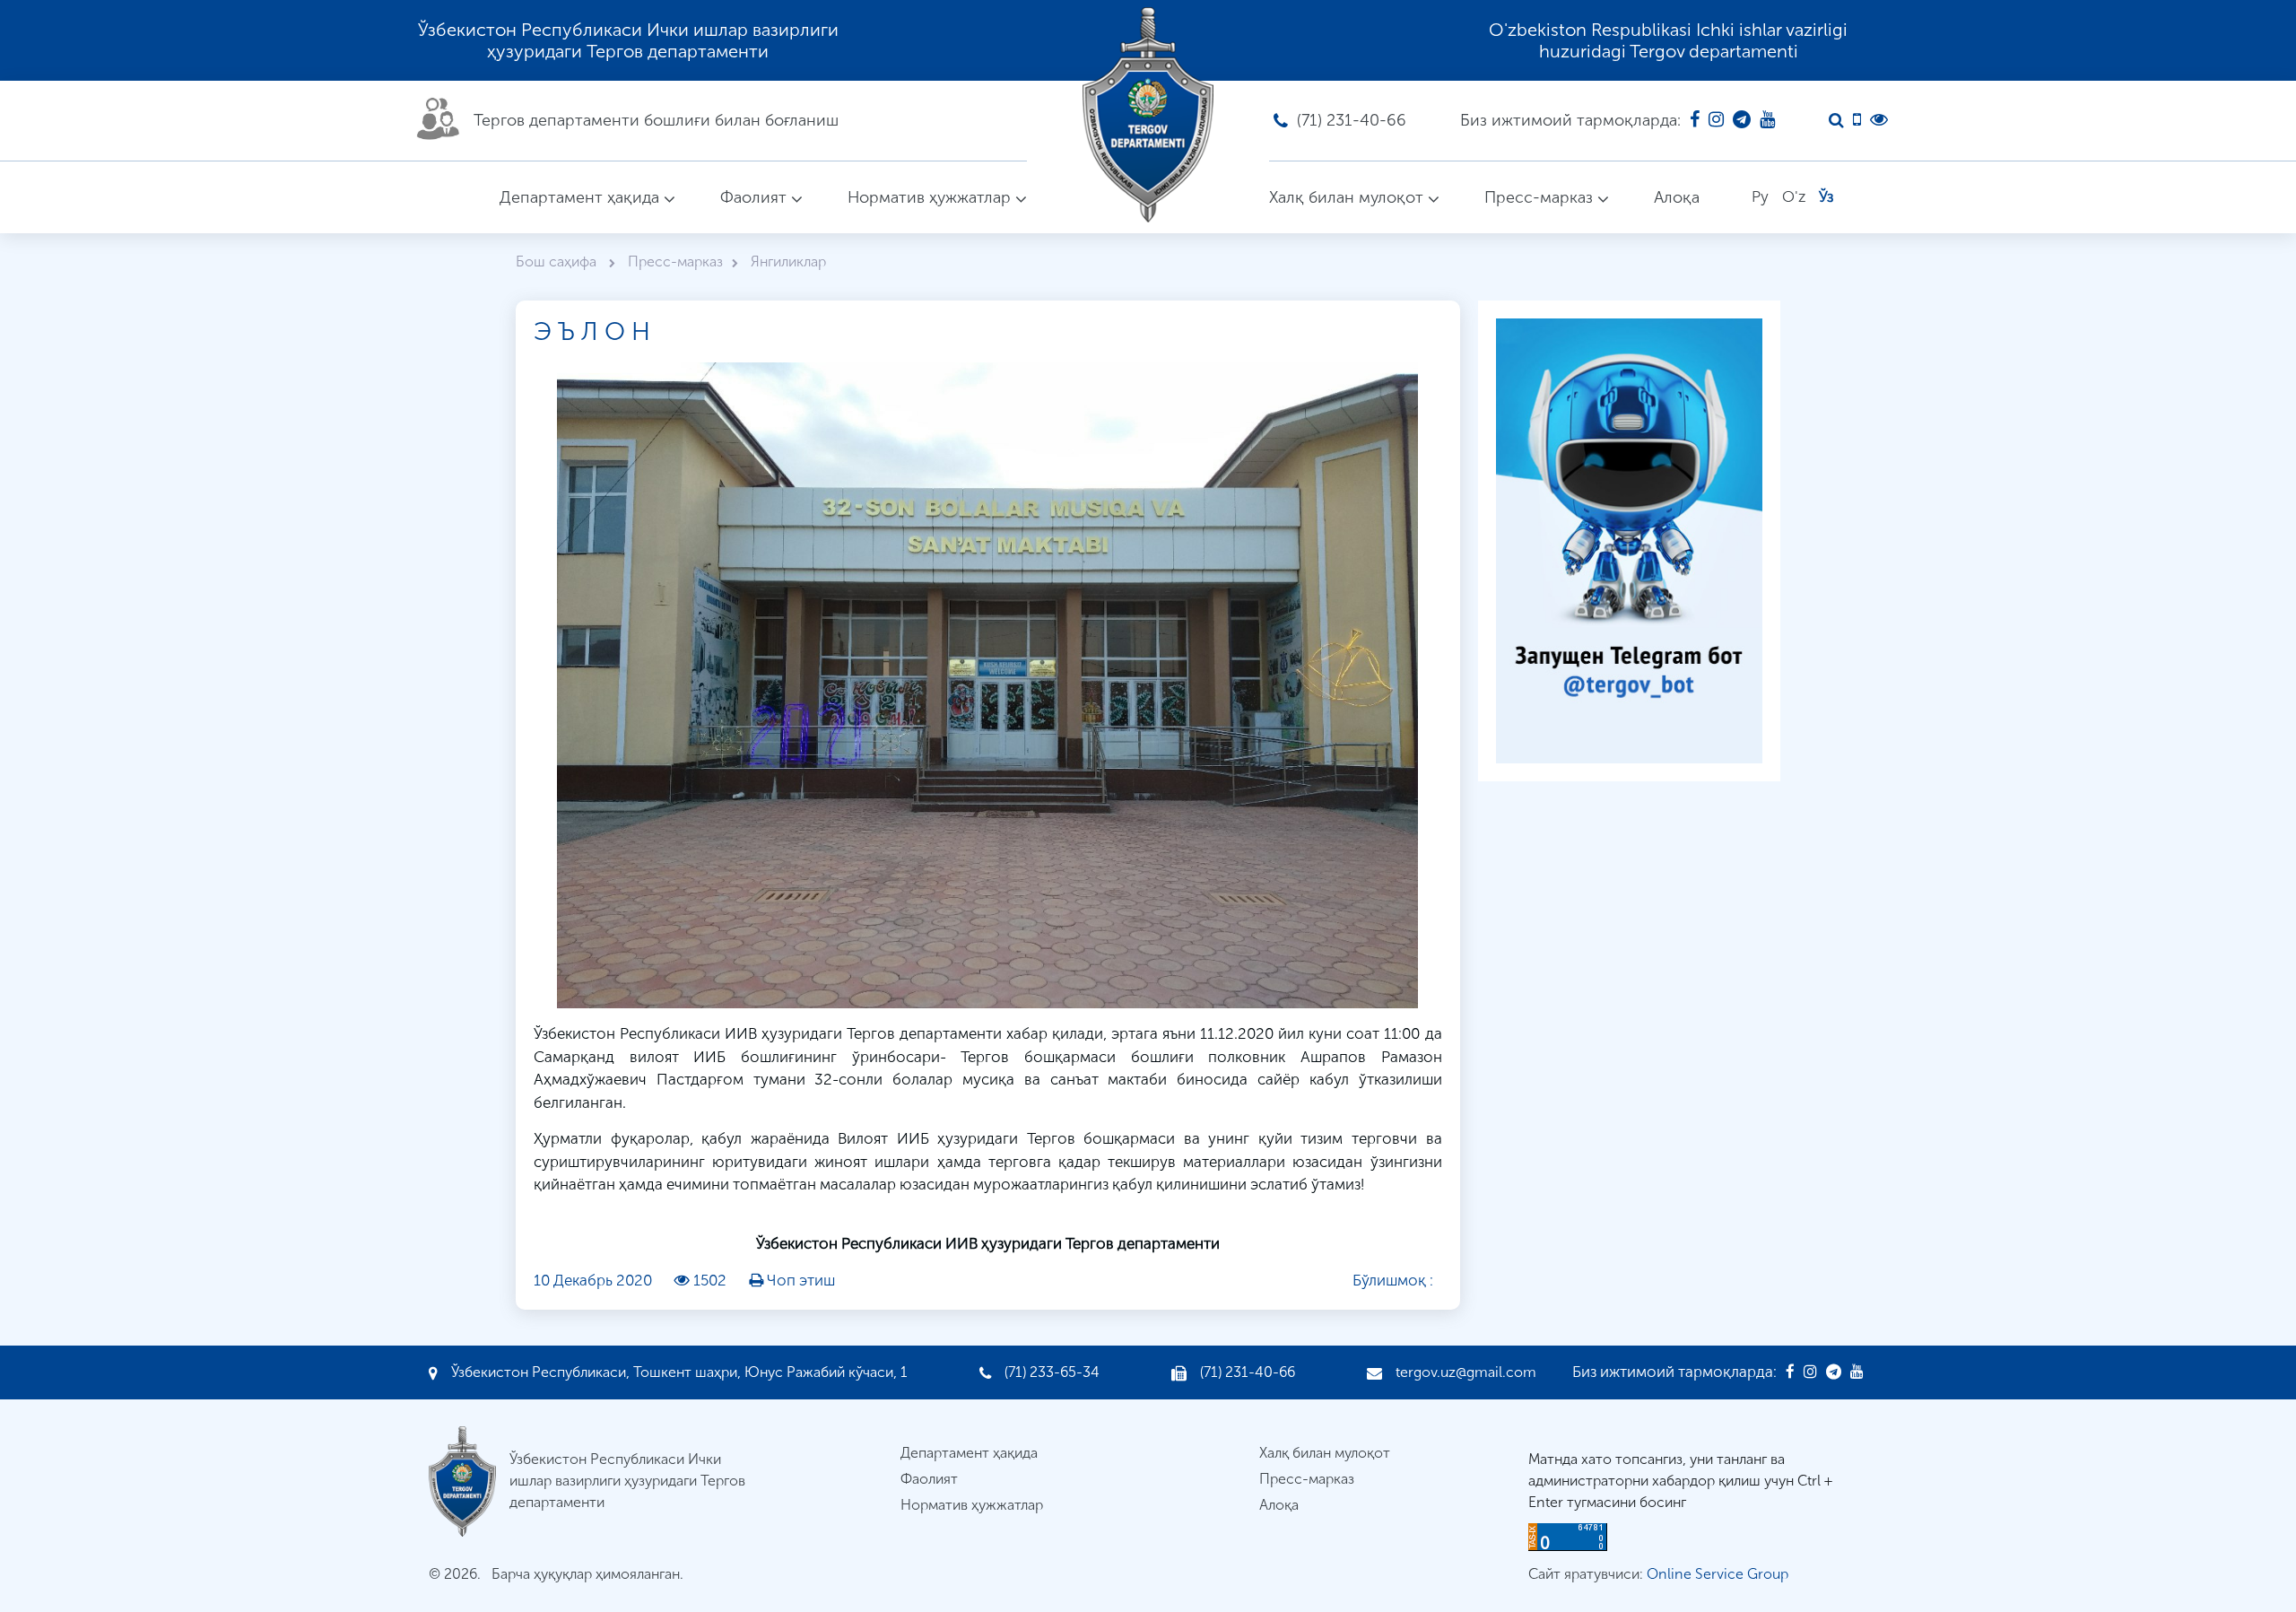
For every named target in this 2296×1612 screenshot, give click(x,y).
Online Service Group (1718, 1574)
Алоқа (1677, 197)
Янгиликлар (788, 261)
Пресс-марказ (1539, 197)
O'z (1794, 196)
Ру (1760, 196)
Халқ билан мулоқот (1346, 197)
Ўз (1826, 196)
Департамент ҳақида (579, 197)
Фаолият (753, 197)
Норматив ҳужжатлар (929, 197)
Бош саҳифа (558, 261)
